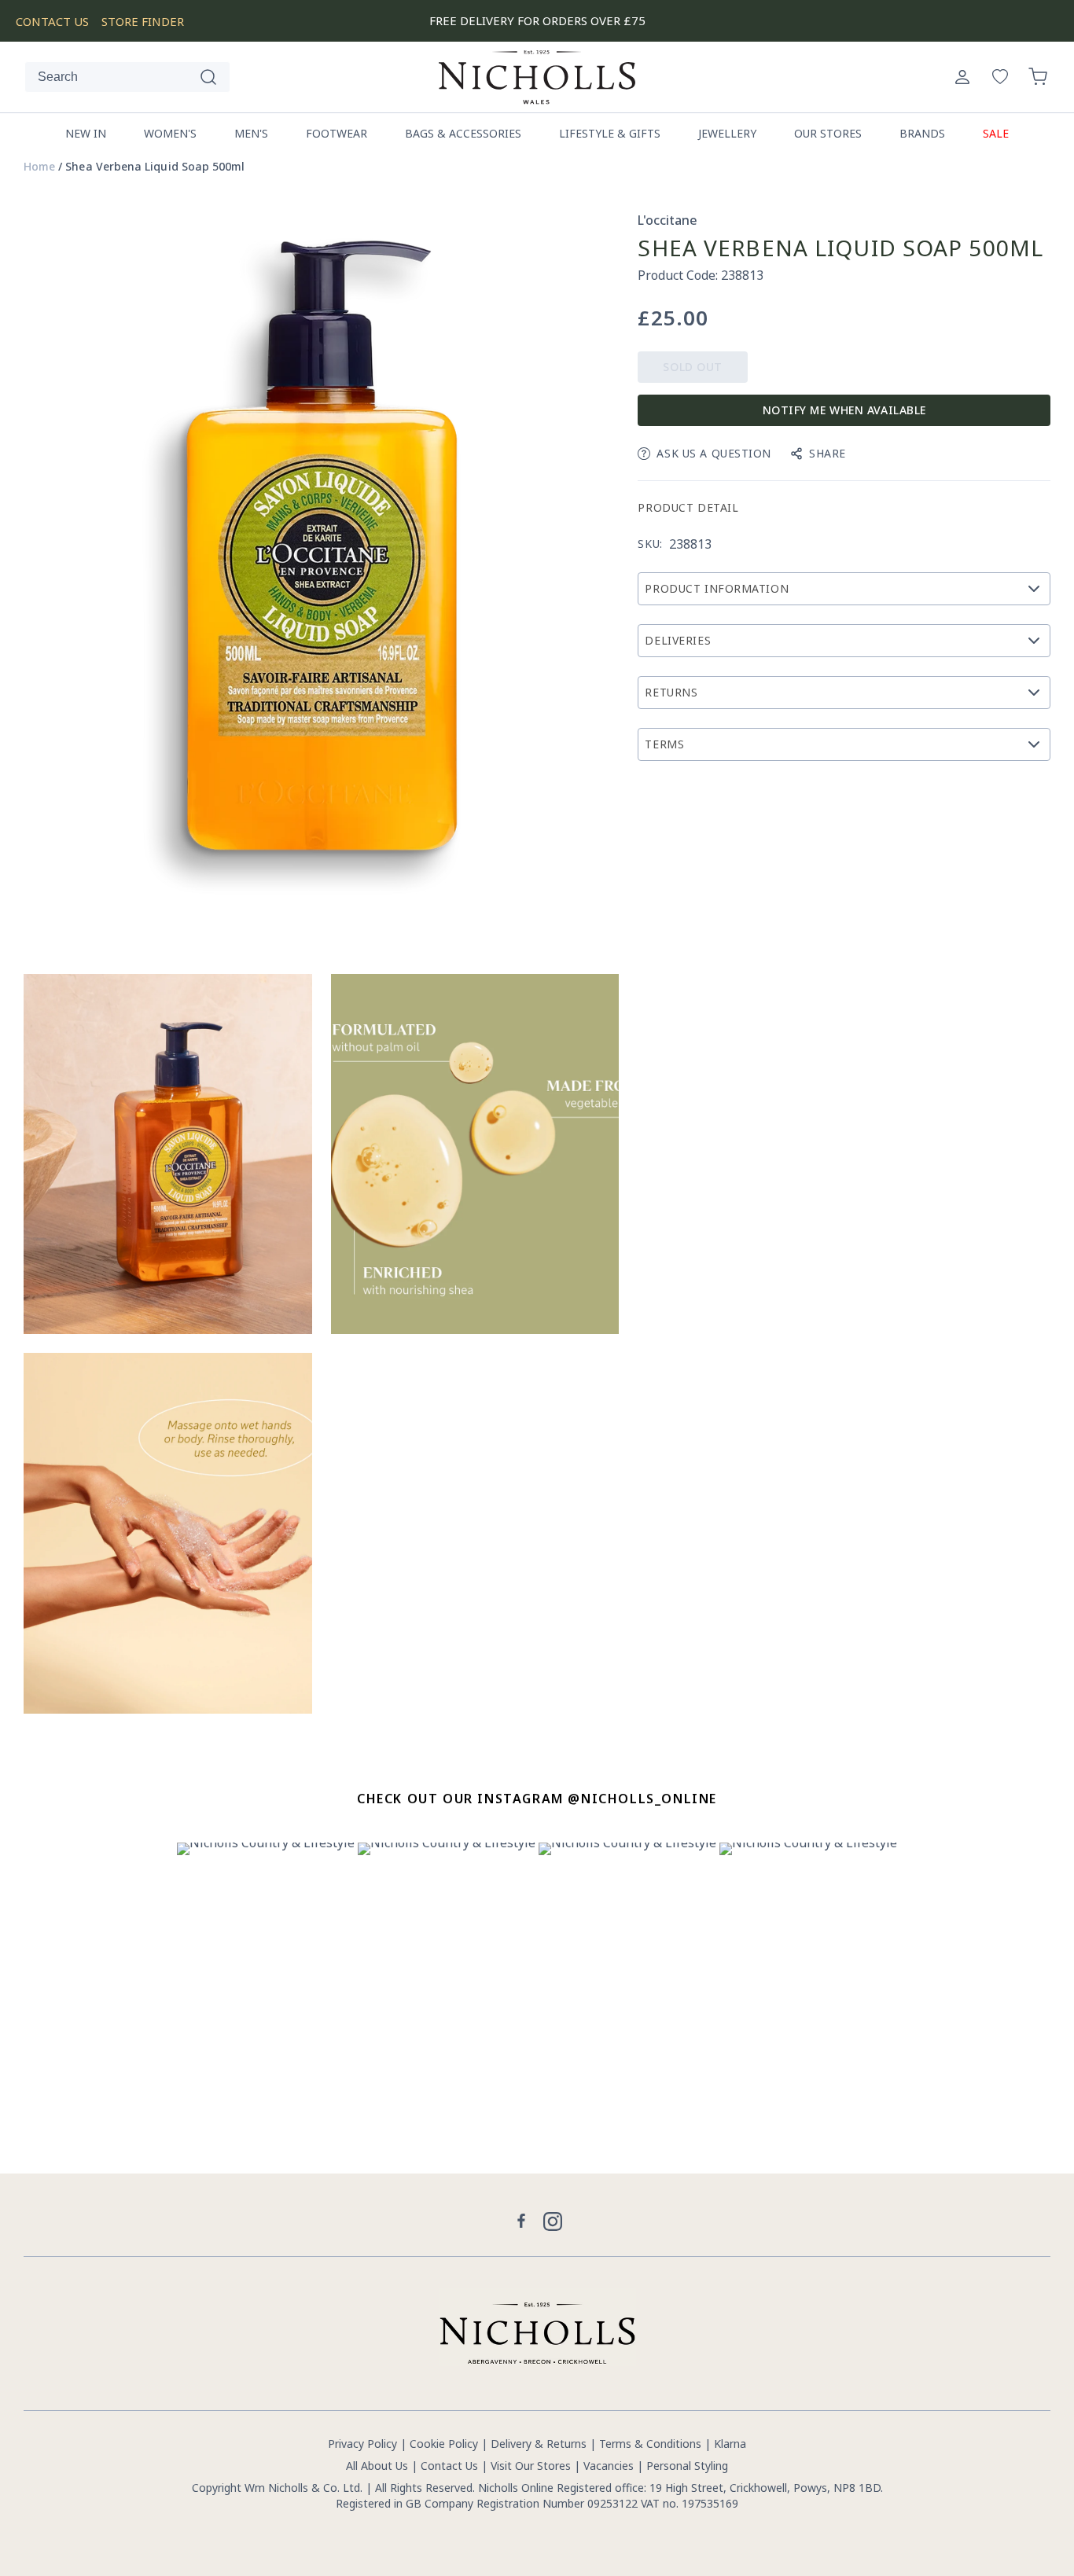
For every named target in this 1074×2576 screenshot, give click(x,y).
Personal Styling (687, 2466)
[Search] (208, 77)
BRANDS (922, 133)
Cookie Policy (444, 2444)
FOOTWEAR (337, 133)
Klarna (730, 2444)
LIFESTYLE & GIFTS (610, 133)
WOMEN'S (170, 133)
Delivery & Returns (539, 2444)
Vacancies (610, 2466)
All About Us (377, 2466)
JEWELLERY (727, 133)
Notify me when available (844, 410)
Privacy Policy (362, 2444)
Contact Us (449, 2466)
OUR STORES (828, 133)
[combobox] (127, 77)
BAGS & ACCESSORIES (463, 133)
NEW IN (86, 133)
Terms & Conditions (650, 2444)
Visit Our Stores (531, 2466)
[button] (1038, 77)
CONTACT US (52, 21)
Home (39, 167)
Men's (251, 133)
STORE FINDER (143, 21)
